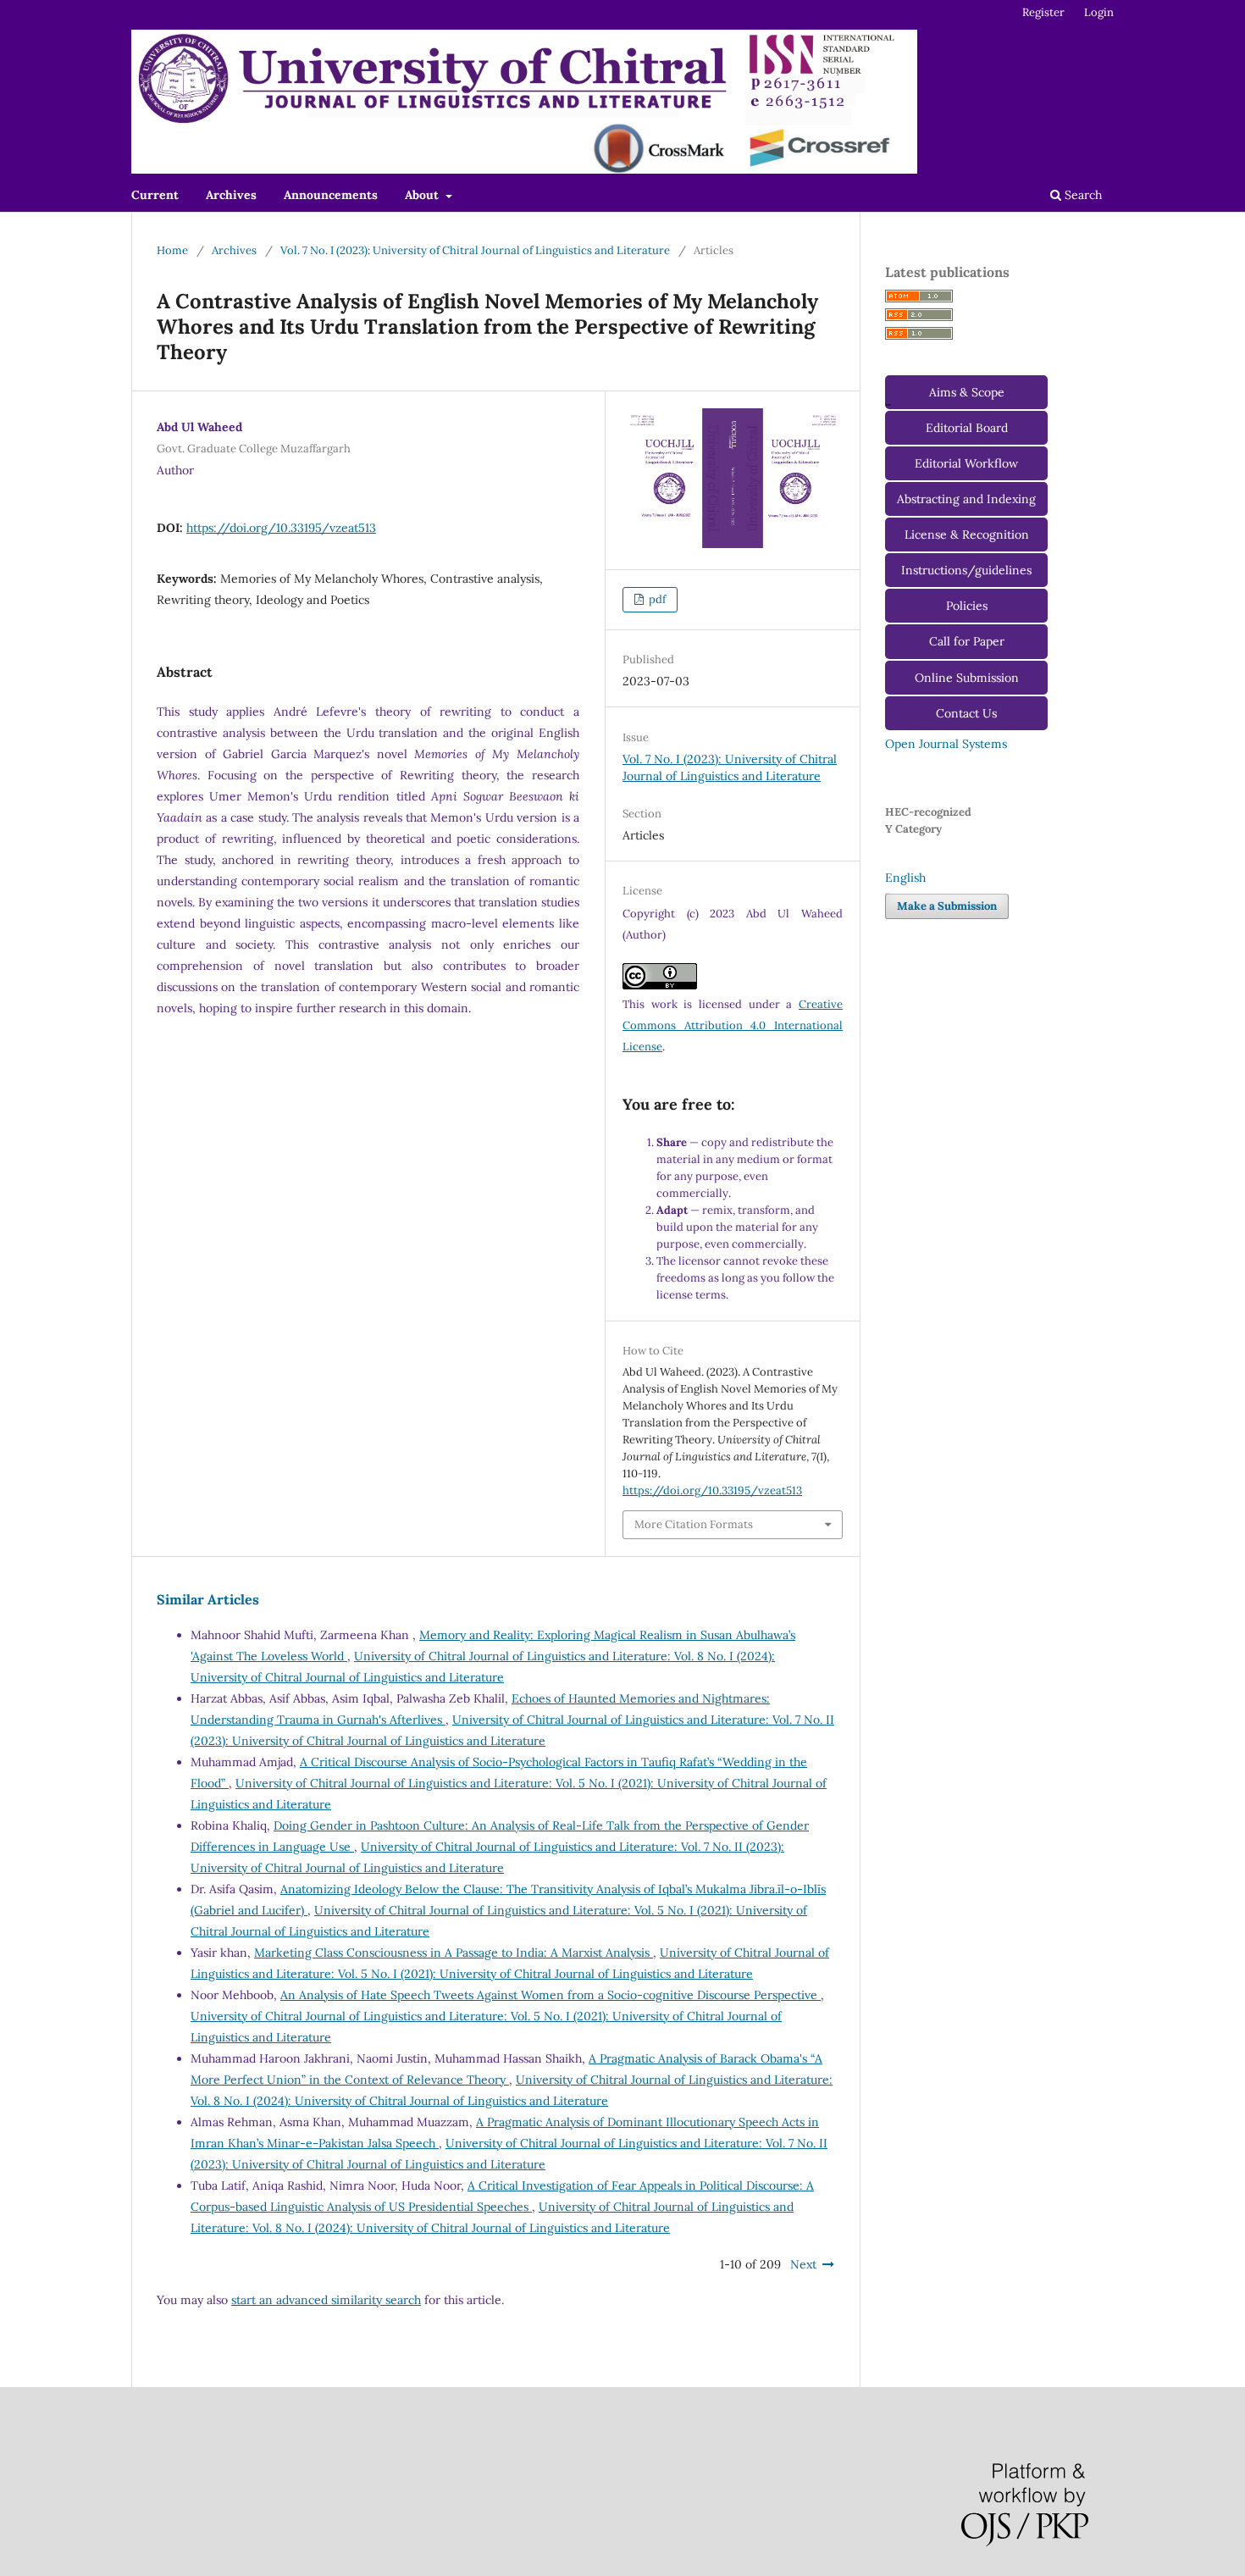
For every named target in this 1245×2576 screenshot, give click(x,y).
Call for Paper (967, 641)
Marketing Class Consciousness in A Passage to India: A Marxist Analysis (454, 1953)
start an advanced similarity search (326, 2300)
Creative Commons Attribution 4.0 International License (733, 1025)
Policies (967, 606)
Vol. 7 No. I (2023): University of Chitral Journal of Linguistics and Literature (475, 250)
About (423, 195)
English (905, 878)
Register (1043, 12)
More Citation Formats (694, 1524)
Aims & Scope (967, 392)
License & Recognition (967, 535)
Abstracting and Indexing (966, 499)
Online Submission (967, 678)
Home (172, 250)
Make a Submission (947, 906)
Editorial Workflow (966, 463)
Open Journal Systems (946, 744)
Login (1099, 12)
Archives (231, 195)
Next (803, 2264)
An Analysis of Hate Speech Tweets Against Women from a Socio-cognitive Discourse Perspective (551, 1995)
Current (155, 195)
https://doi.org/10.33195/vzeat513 (281, 528)
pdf (656, 599)
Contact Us (966, 713)
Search (1082, 195)
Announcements (331, 195)
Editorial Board (967, 428)
